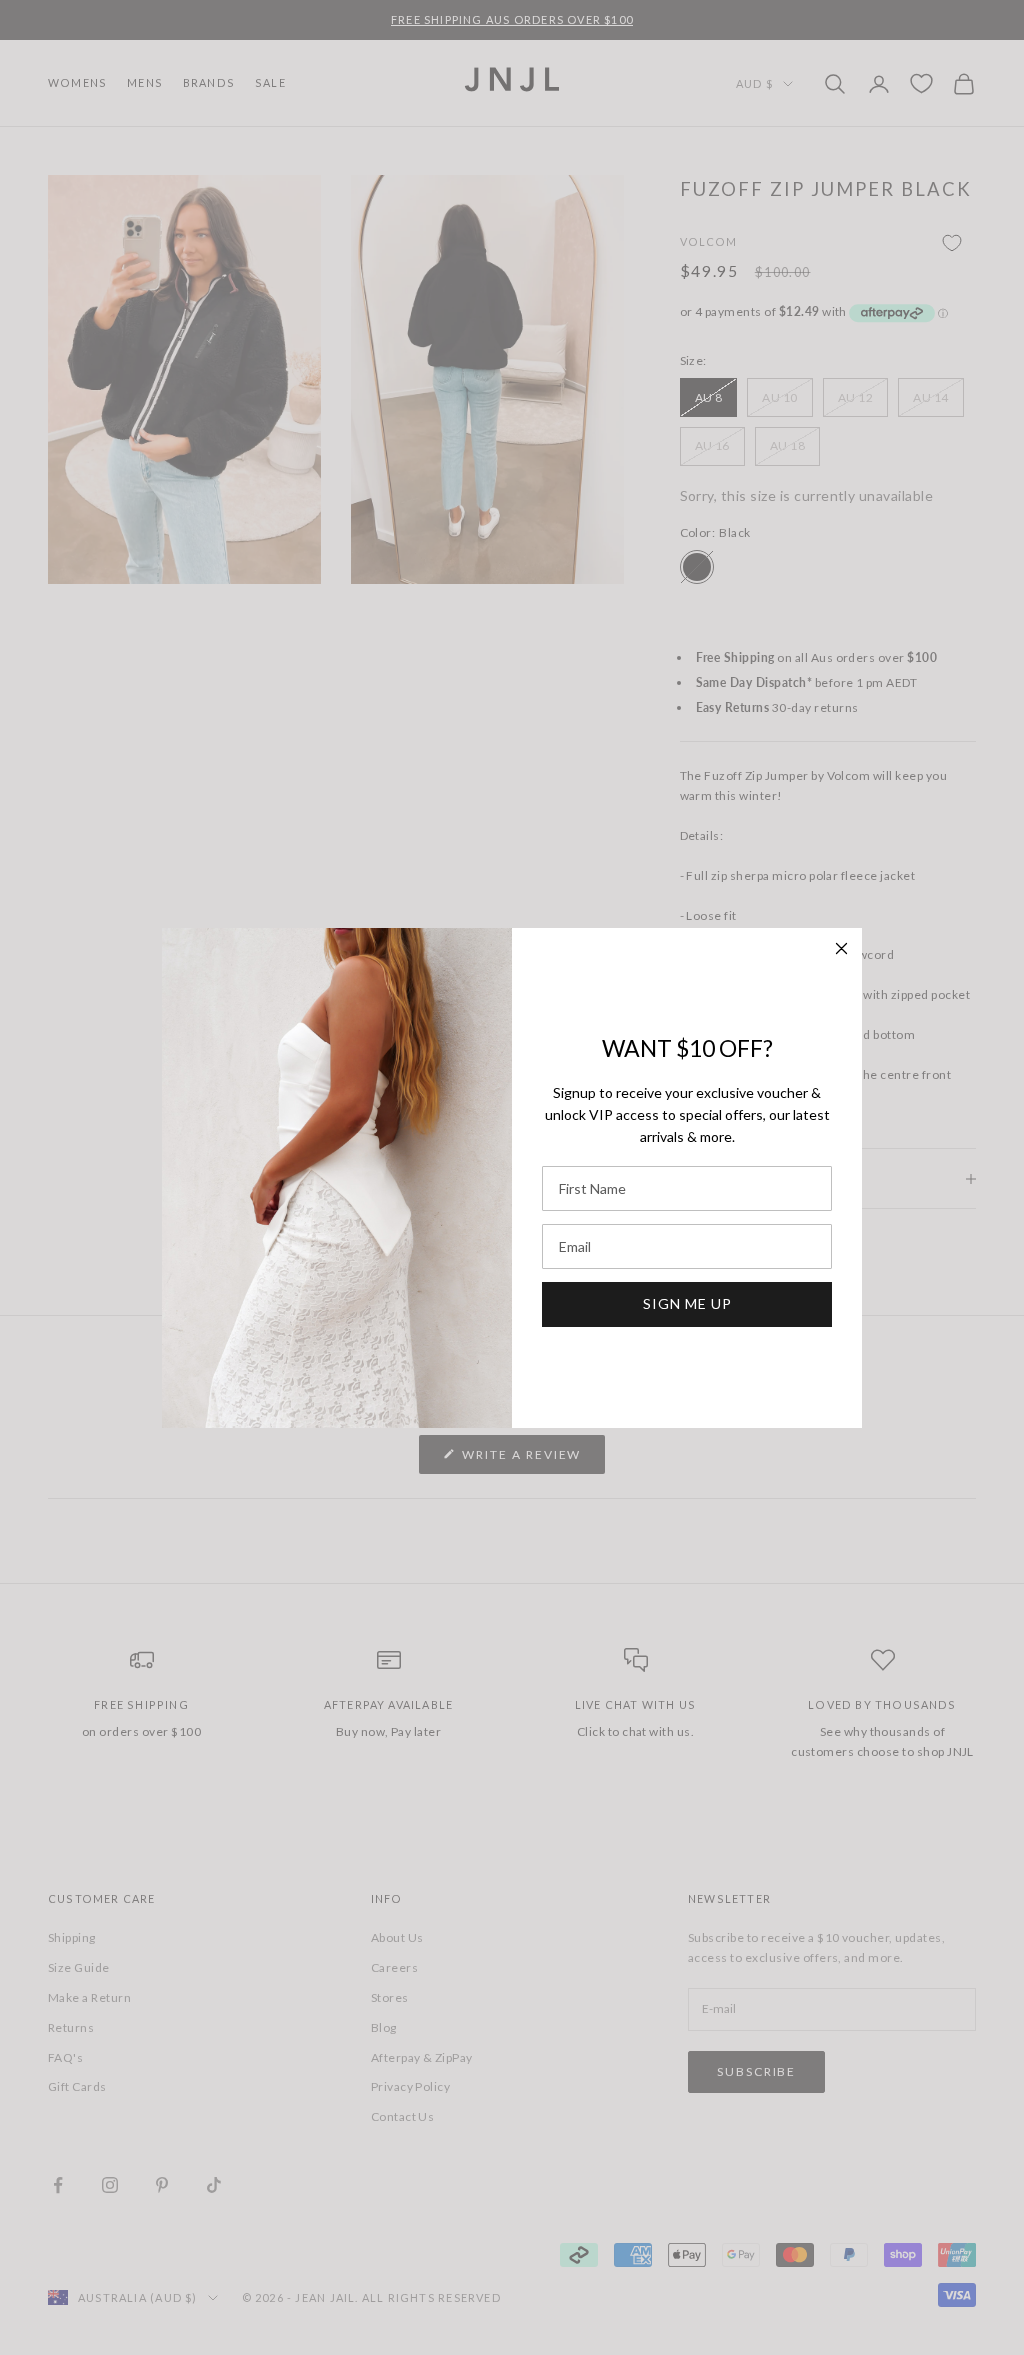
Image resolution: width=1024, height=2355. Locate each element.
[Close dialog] (841, 948)
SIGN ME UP (687, 1303)
